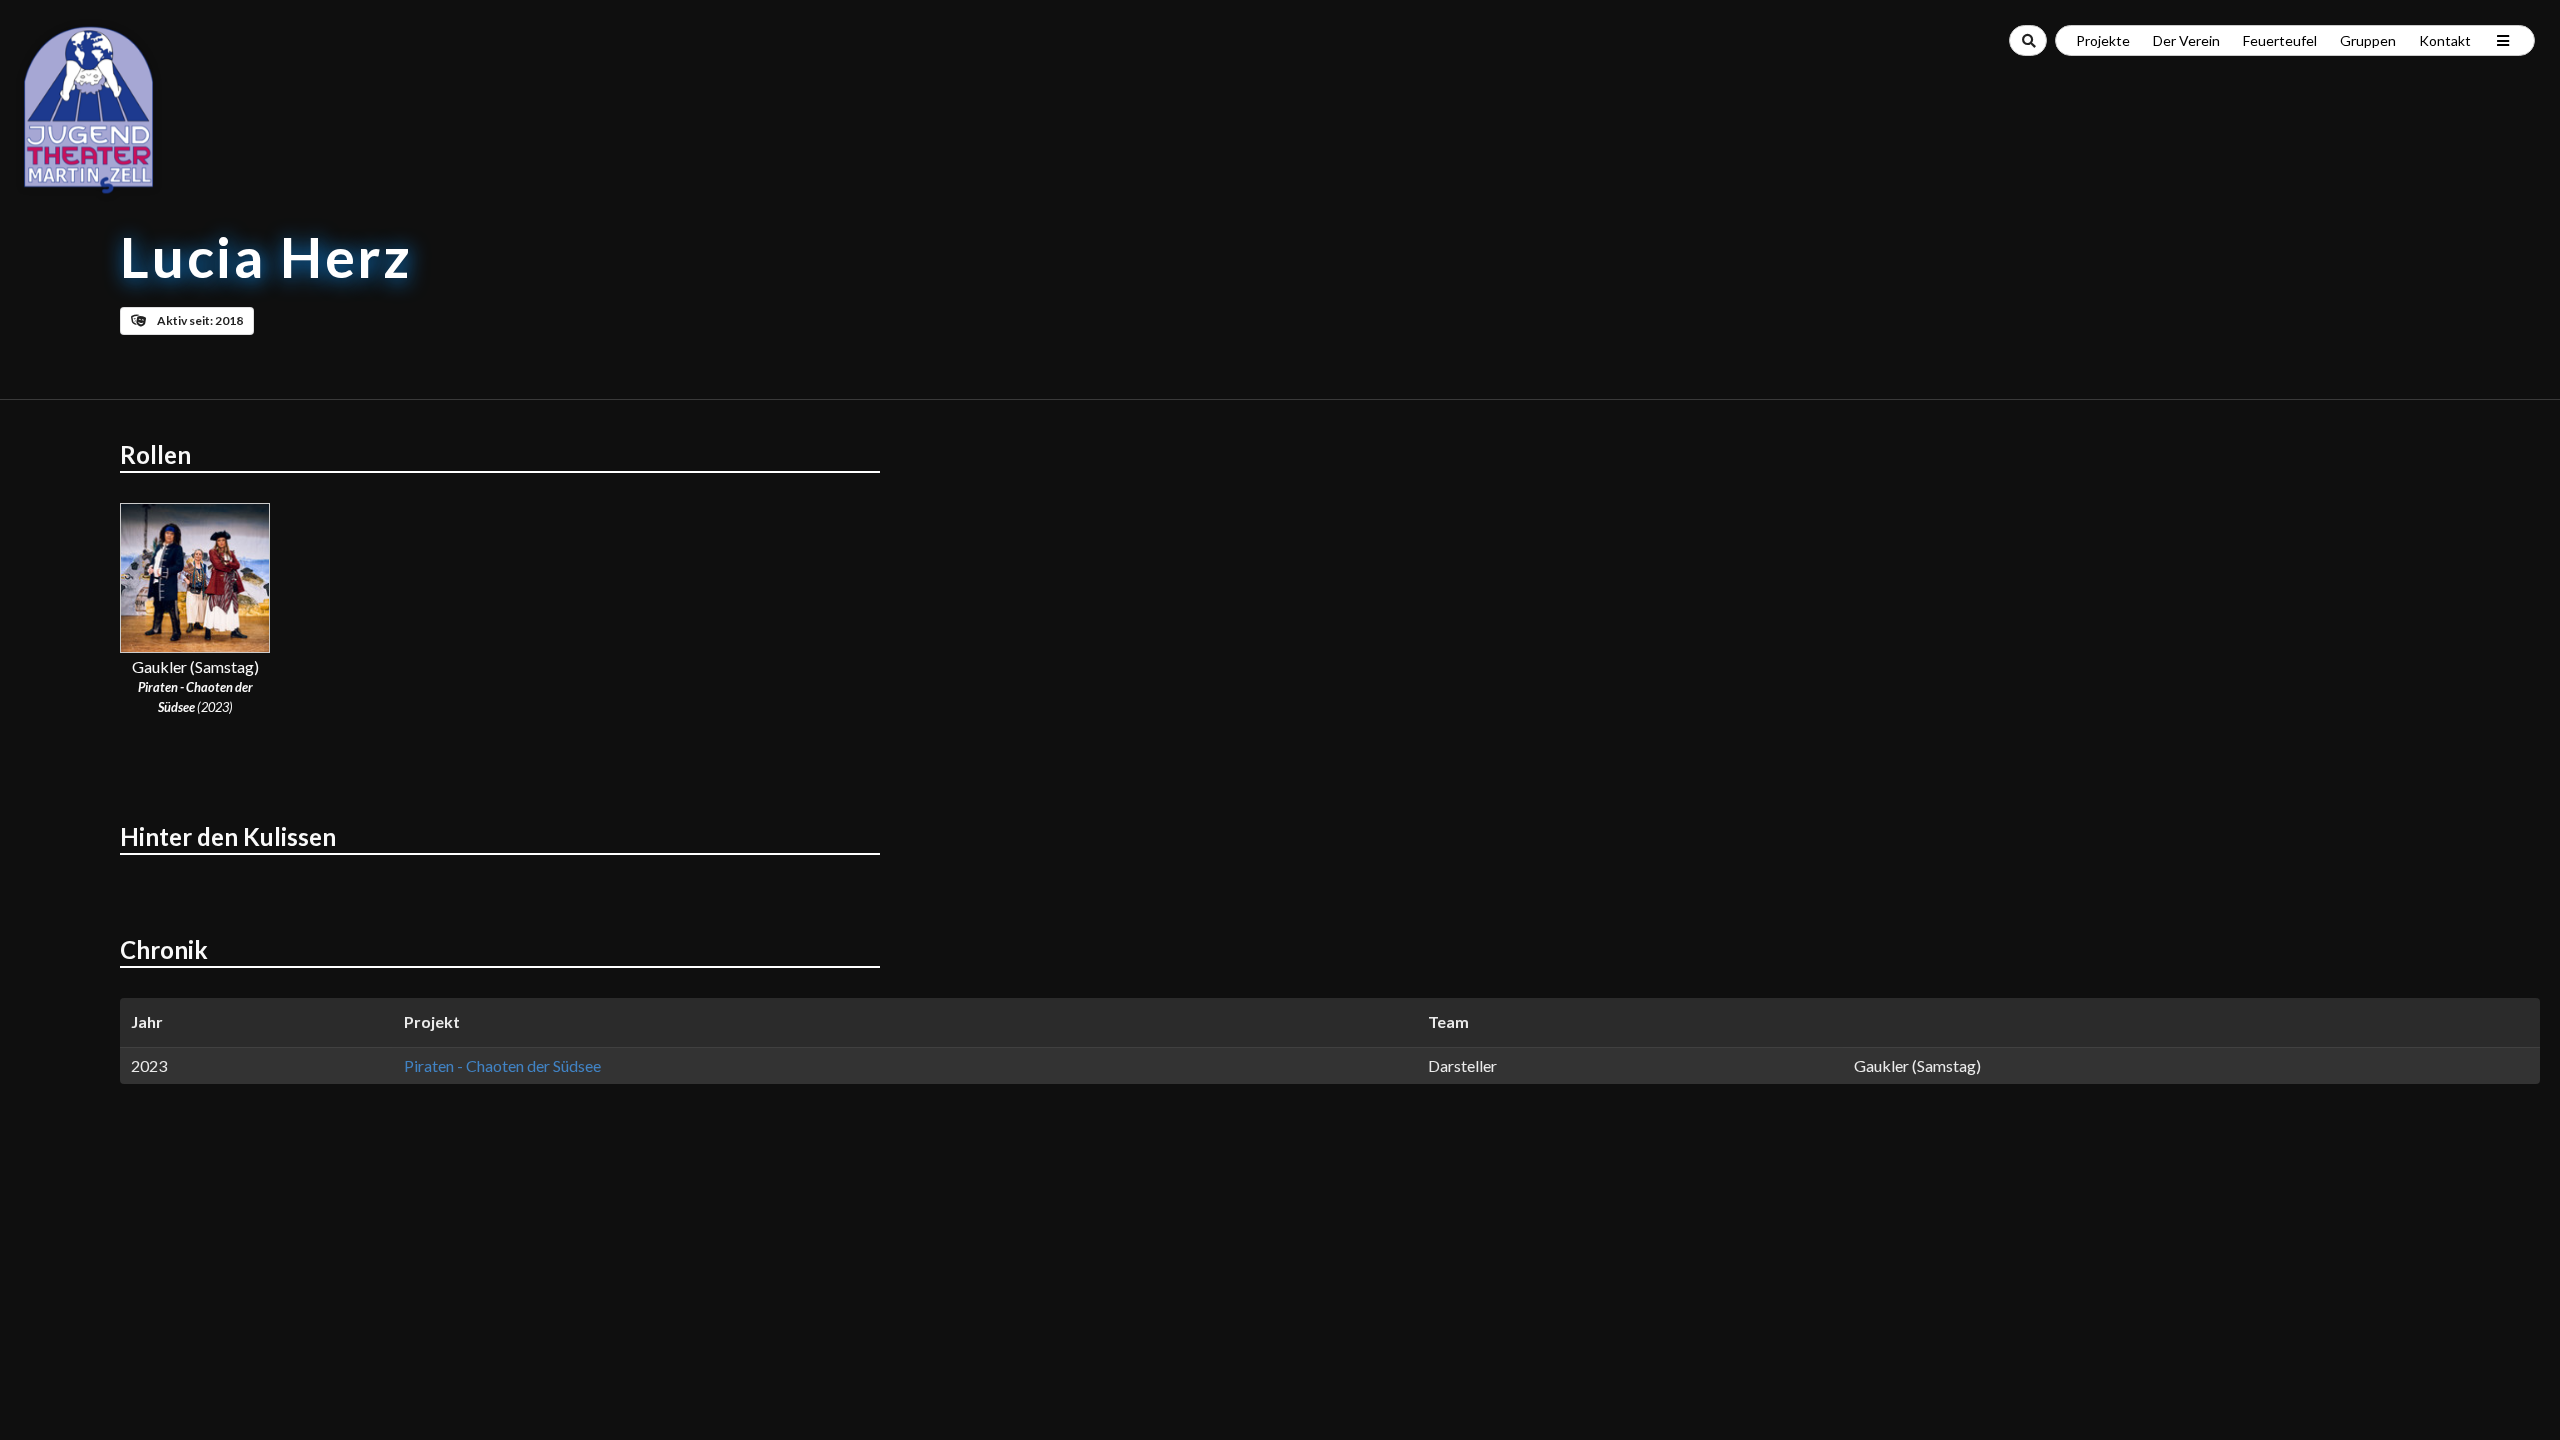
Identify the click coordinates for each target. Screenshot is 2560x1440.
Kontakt (2445, 40)
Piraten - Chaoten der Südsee (502, 1065)
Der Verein (2186, 40)
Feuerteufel (2280, 40)
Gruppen (2368, 40)
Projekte (2103, 40)
